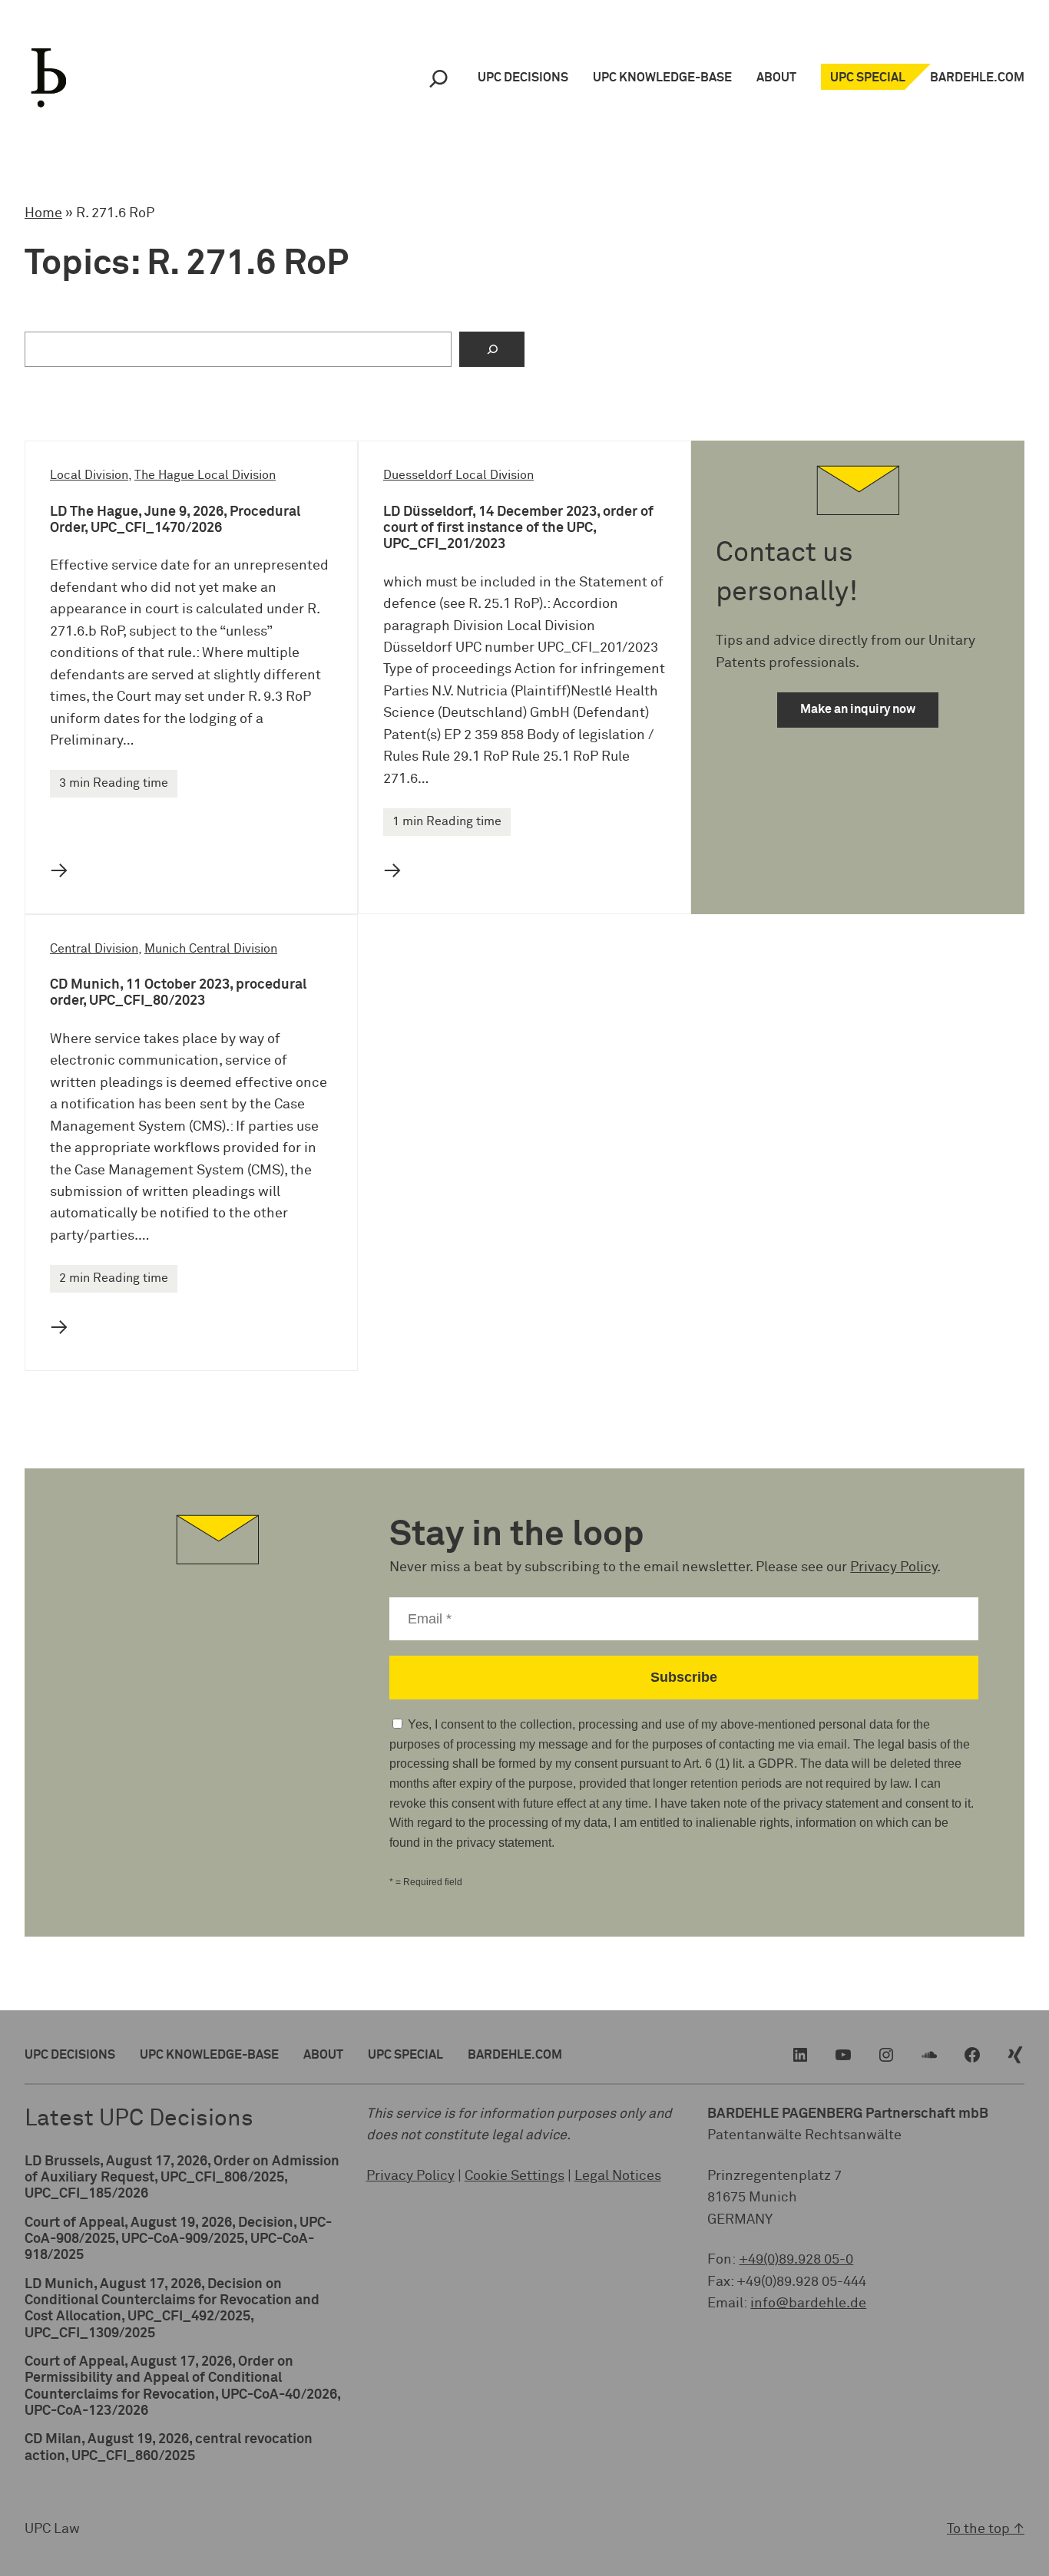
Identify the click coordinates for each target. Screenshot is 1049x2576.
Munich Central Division (211, 949)
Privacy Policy (893, 1567)
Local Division (89, 476)
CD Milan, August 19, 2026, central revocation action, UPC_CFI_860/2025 (169, 2447)
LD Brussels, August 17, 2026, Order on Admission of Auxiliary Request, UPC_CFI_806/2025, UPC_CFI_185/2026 (182, 2178)
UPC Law (52, 2529)
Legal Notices (618, 2176)
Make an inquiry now (858, 710)
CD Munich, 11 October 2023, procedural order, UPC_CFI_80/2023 (178, 993)
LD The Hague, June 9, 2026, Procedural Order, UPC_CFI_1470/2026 (175, 520)
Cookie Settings (515, 2176)
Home (43, 213)
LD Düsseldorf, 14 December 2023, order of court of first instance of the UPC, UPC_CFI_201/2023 (518, 528)
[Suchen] (492, 349)
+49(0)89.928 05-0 (796, 2260)
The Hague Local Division (205, 476)
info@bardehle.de (808, 2304)
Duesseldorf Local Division (458, 476)
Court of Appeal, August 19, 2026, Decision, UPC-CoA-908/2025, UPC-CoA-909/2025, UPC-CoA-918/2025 (178, 2239)
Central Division (94, 949)
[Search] (438, 78)
